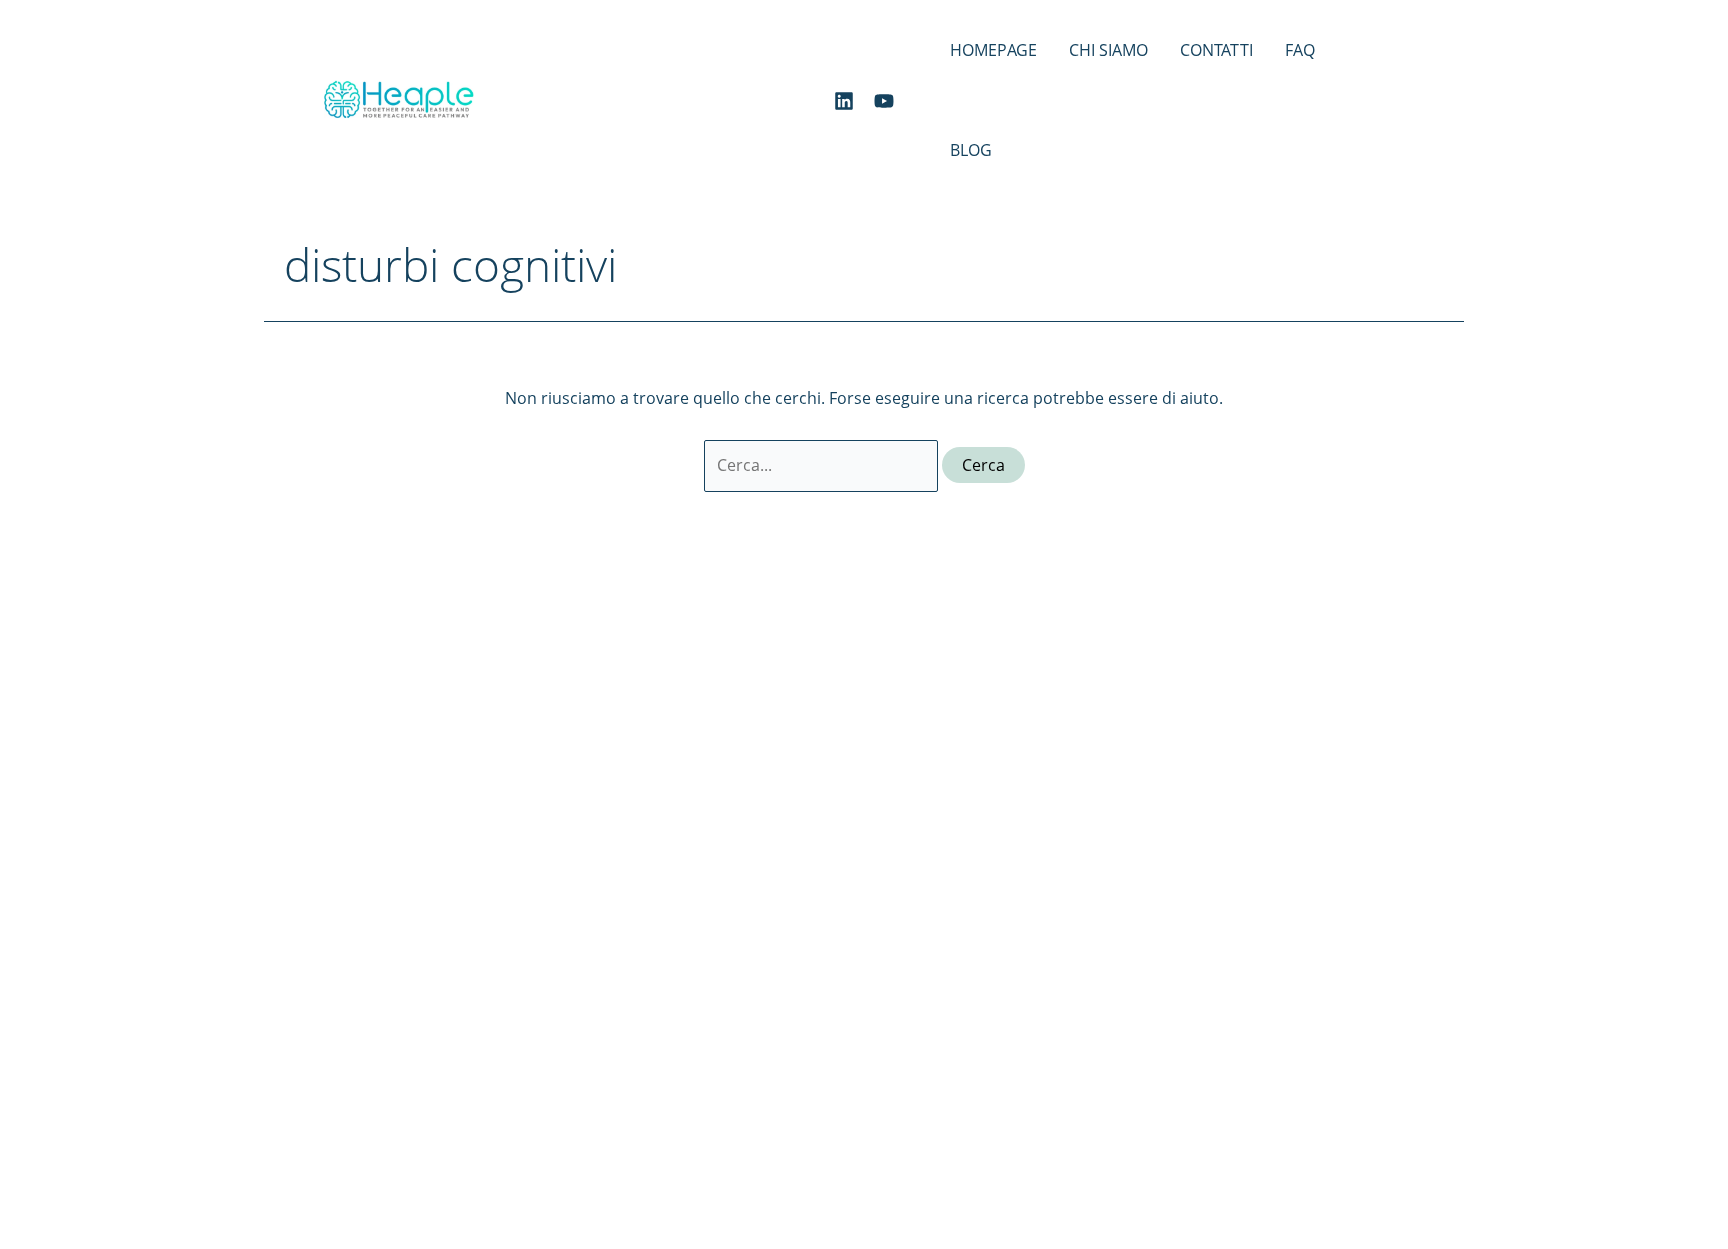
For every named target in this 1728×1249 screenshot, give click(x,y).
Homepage (993, 50)
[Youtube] (884, 101)
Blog (971, 150)
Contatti (1216, 50)
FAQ (1300, 50)
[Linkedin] (844, 101)
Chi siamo (1108, 50)
